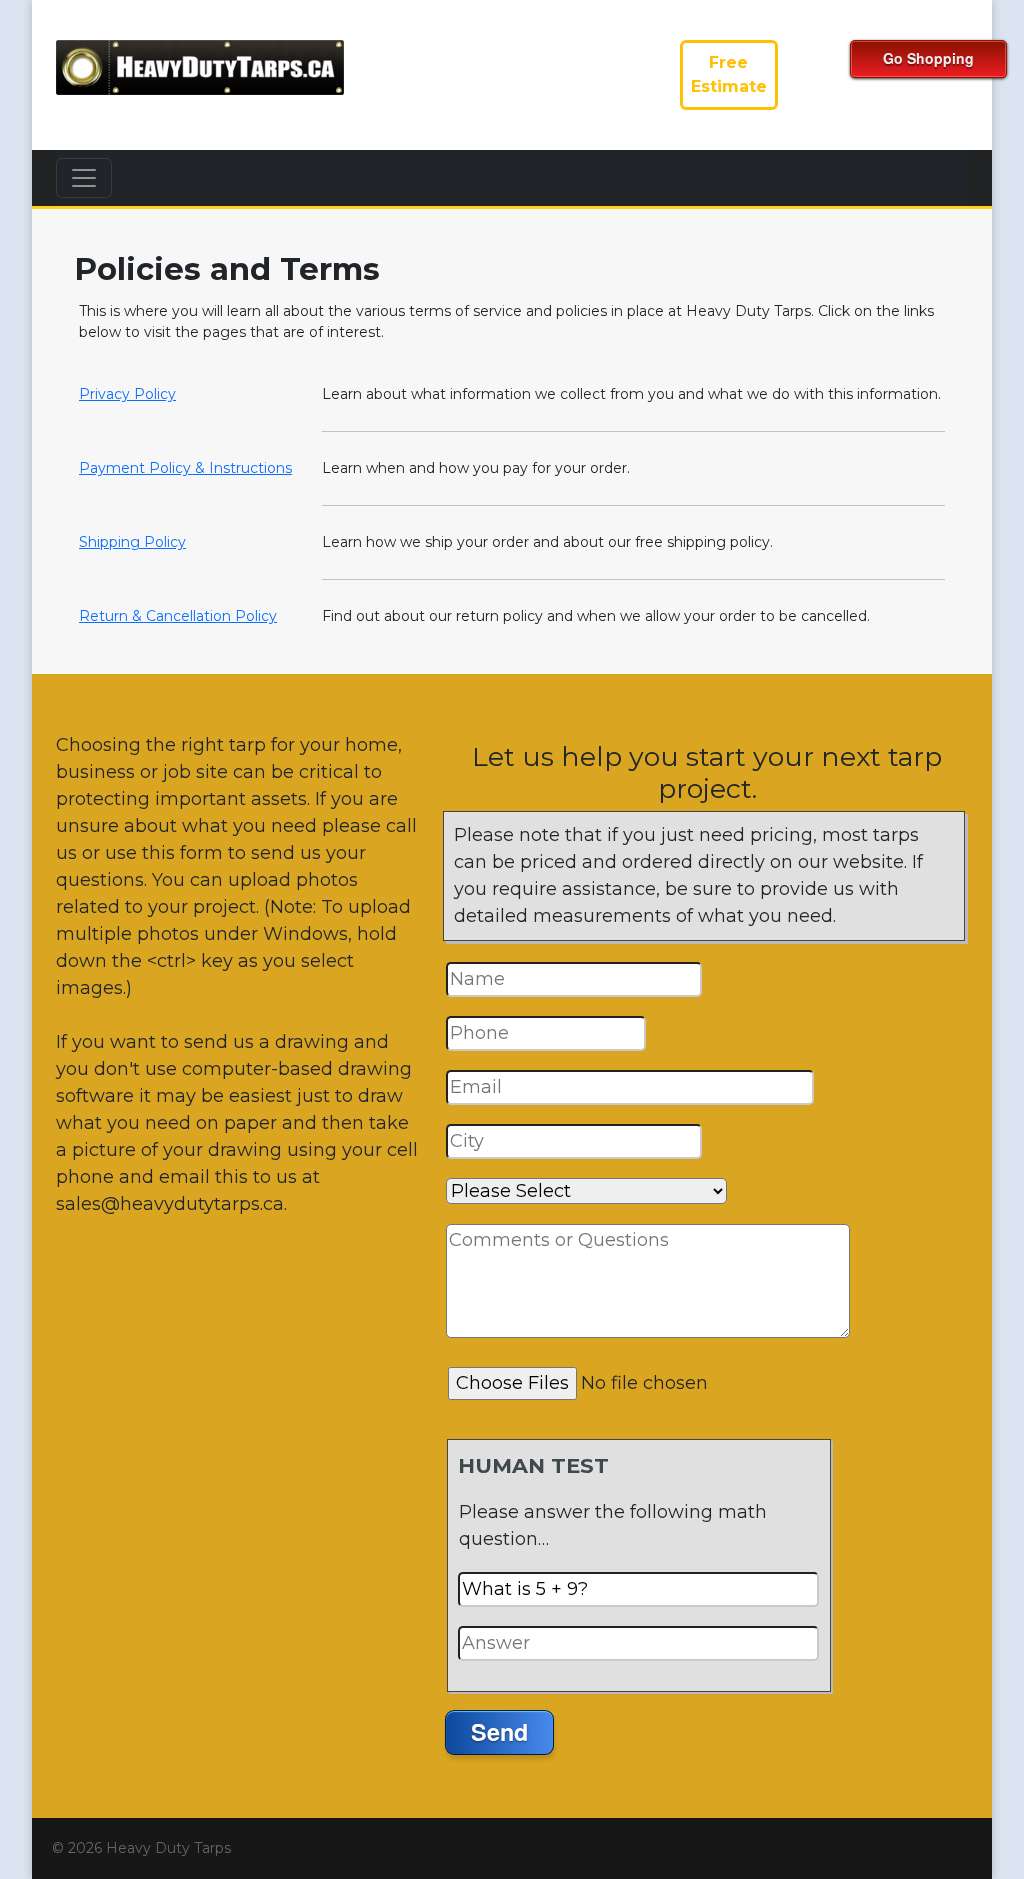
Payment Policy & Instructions (185, 468)
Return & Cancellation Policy (178, 616)
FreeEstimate (729, 74)
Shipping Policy (132, 542)
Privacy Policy (127, 394)
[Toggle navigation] (84, 178)
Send (499, 1731)
